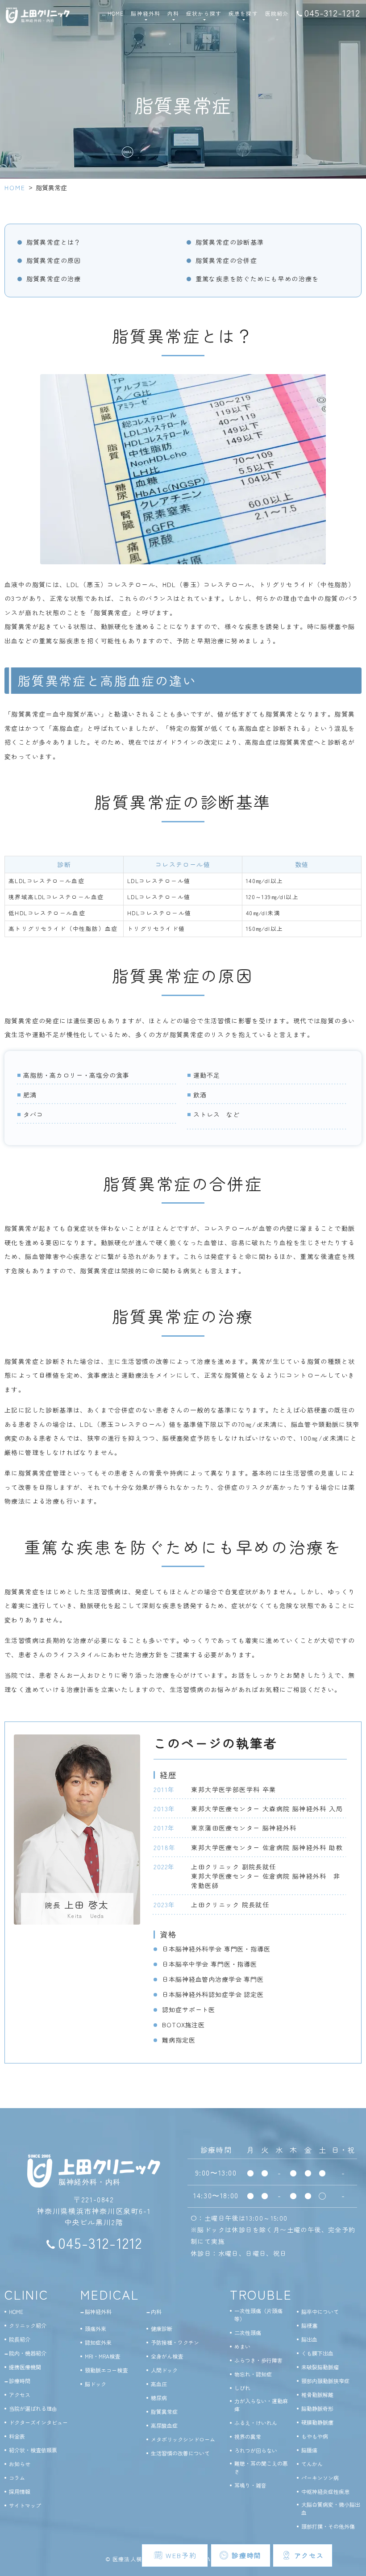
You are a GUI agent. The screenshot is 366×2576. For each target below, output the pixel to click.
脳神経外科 (98, 2311)
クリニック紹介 (28, 2325)
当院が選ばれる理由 (33, 2408)
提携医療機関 (25, 2367)
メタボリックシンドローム (183, 2439)
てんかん (312, 2464)
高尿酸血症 (164, 2425)
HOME (116, 13)
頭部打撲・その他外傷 (328, 2526)
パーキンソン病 (320, 2478)
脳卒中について (320, 2311)
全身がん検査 (167, 2356)
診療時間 (20, 2381)
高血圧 (159, 2384)
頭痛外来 (96, 2328)
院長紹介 (20, 2339)
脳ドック (96, 2384)
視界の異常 (248, 2436)
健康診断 (162, 2328)
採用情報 (20, 2491)
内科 (156, 2311)
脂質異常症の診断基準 (230, 242)
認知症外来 (98, 2342)
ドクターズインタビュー (38, 2422)
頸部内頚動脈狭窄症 (325, 2381)
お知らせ (20, 2464)
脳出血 (309, 2339)
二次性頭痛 (248, 2332)
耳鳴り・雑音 (250, 2485)
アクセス (20, 2395)
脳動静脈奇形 (317, 2408)
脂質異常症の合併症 (227, 260)
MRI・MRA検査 (102, 2356)
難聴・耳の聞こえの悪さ (261, 2467)
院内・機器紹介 (28, 2353)
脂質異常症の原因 (54, 260)
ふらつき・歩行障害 (258, 2360)
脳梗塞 (309, 2325)
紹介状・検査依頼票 (33, 2450)
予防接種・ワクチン (175, 2342)
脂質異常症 (164, 2411)
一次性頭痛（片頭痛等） (258, 2315)
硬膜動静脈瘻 (317, 2422)
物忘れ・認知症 (253, 2374)
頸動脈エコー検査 (106, 2370)
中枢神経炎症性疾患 (325, 2491)
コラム (17, 2478)
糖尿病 (159, 2398)
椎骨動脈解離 (317, 2395)
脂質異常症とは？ (54, 242)
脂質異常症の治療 (54, 279)
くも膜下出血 (317, 2353)
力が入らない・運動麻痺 (261, 2405)
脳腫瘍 (309, 2450)
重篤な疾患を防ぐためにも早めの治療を (257, 279)
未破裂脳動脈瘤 (320, 2367)
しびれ (242, 2388)
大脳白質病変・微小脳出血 (331, 2508)
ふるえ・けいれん (256, 2423)
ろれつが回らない (256, 2450)
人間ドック (164, 2370)
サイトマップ (25, 2505)
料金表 (17, 2436)
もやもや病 (315, 2436)
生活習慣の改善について (180, 2453)
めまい (242, 2346)
